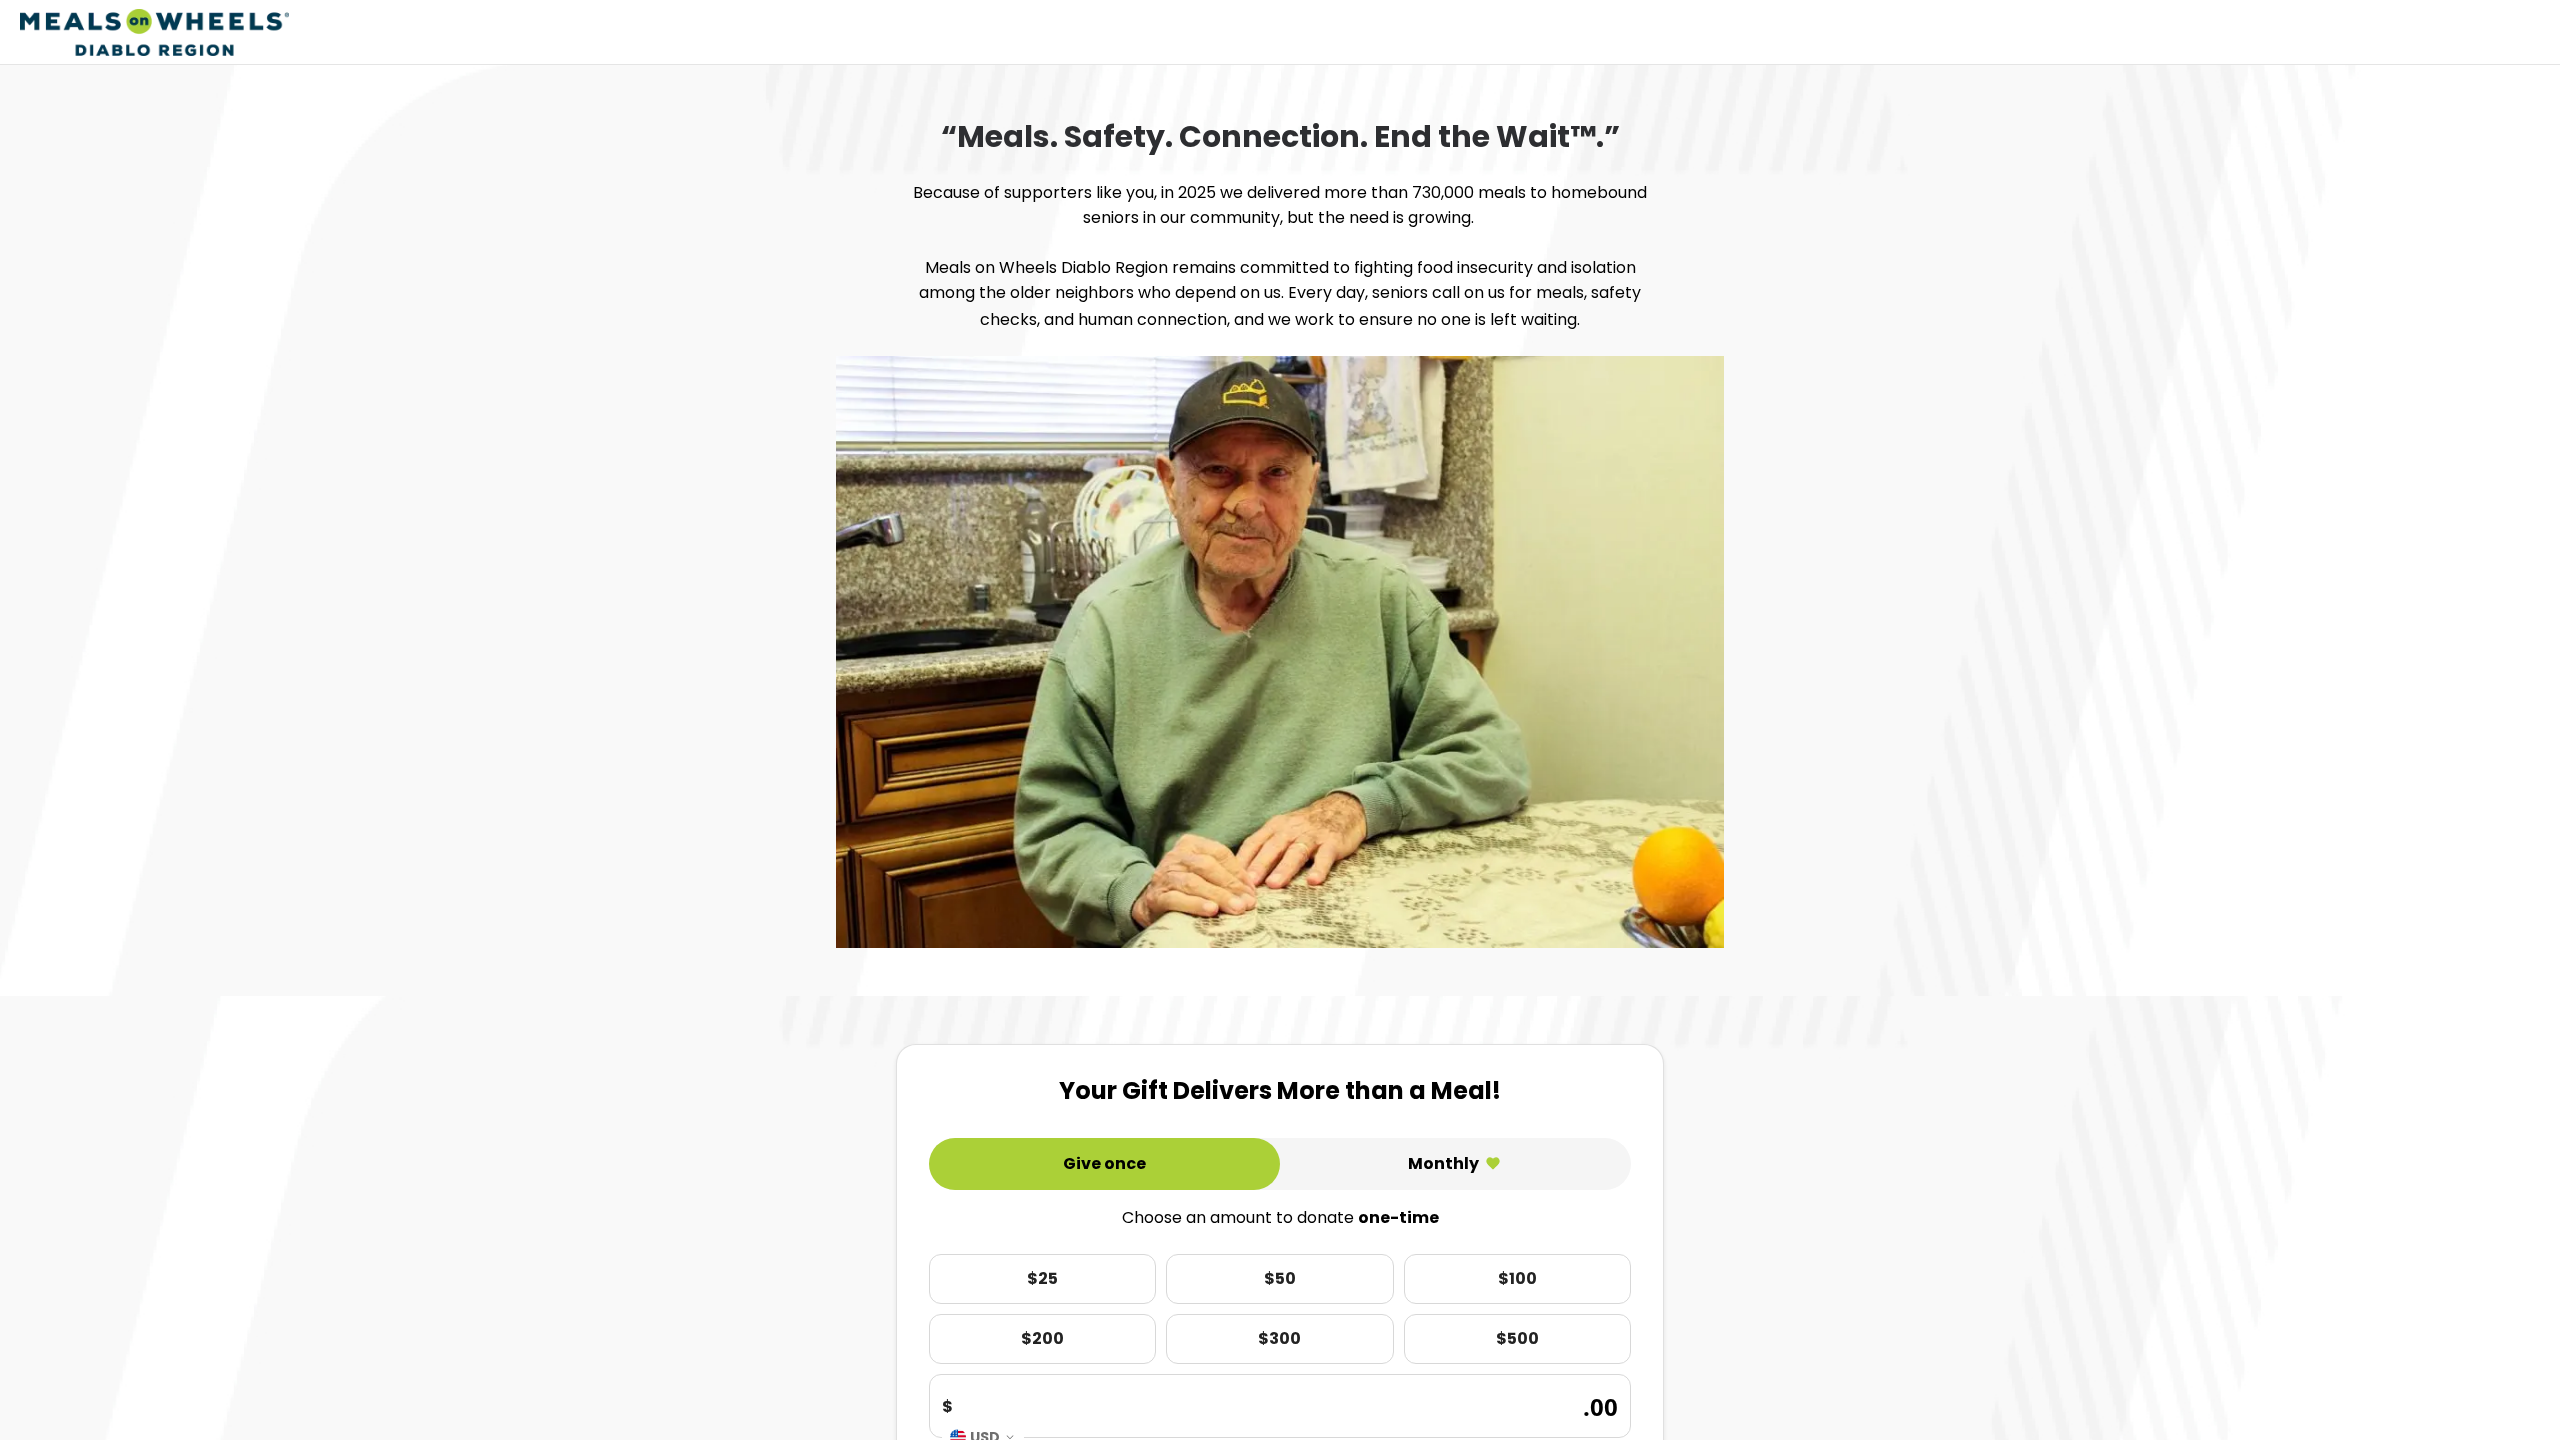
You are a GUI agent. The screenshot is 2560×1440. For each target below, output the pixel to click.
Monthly (1443, 1163)
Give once (1104, 1163)
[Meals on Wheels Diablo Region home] (154, 33)
